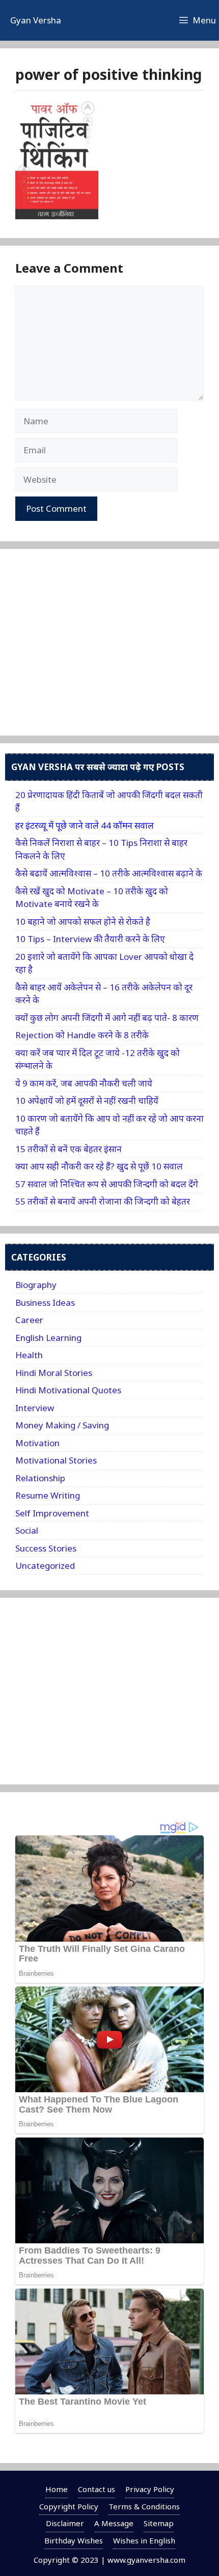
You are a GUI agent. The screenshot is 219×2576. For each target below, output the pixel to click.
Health (29, 1355)
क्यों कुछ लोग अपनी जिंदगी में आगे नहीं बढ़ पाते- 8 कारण (107, 1018)
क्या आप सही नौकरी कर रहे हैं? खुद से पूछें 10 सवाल (99, 1166)
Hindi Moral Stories (54, 1373)
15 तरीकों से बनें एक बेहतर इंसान (69, 1149)
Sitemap (159, 2523)
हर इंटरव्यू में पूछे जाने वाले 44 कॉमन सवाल (85, 825)
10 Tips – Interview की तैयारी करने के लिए (90, 939)
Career (29, 1320)
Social (27, 1530)
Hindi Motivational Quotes (68, 1390)
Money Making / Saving (62, 1425)
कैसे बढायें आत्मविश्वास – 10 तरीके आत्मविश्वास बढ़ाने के (109, 873)
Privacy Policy (150, 2489)
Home (57, 2489)
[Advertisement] (92, 654)
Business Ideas (45, 1302)
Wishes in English (144, 2540)
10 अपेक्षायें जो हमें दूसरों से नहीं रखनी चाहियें (87, 1101)
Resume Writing (48, 1495)
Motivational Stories (56, 1460)
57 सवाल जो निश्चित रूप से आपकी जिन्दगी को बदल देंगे (107, 1184)
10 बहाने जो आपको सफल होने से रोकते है (83, 921)
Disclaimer (65, 2523)
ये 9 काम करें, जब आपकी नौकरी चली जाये (84, 1083)
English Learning (48, 1338)
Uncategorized (45, 1565)
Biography (36, 1285)
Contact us (97, 2489)
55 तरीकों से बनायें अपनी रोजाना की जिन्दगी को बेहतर (103, 1201)
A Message (114, 2523)
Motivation (37, 1443)
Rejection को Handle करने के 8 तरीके (82, 1035)
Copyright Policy (69, 2506)
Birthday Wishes (74, 2540)
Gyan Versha (36, 20)
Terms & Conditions (144, 2506)
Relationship (40, 1478)
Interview (35, 1408)
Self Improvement (52, 1513)
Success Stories (46, 1548)
